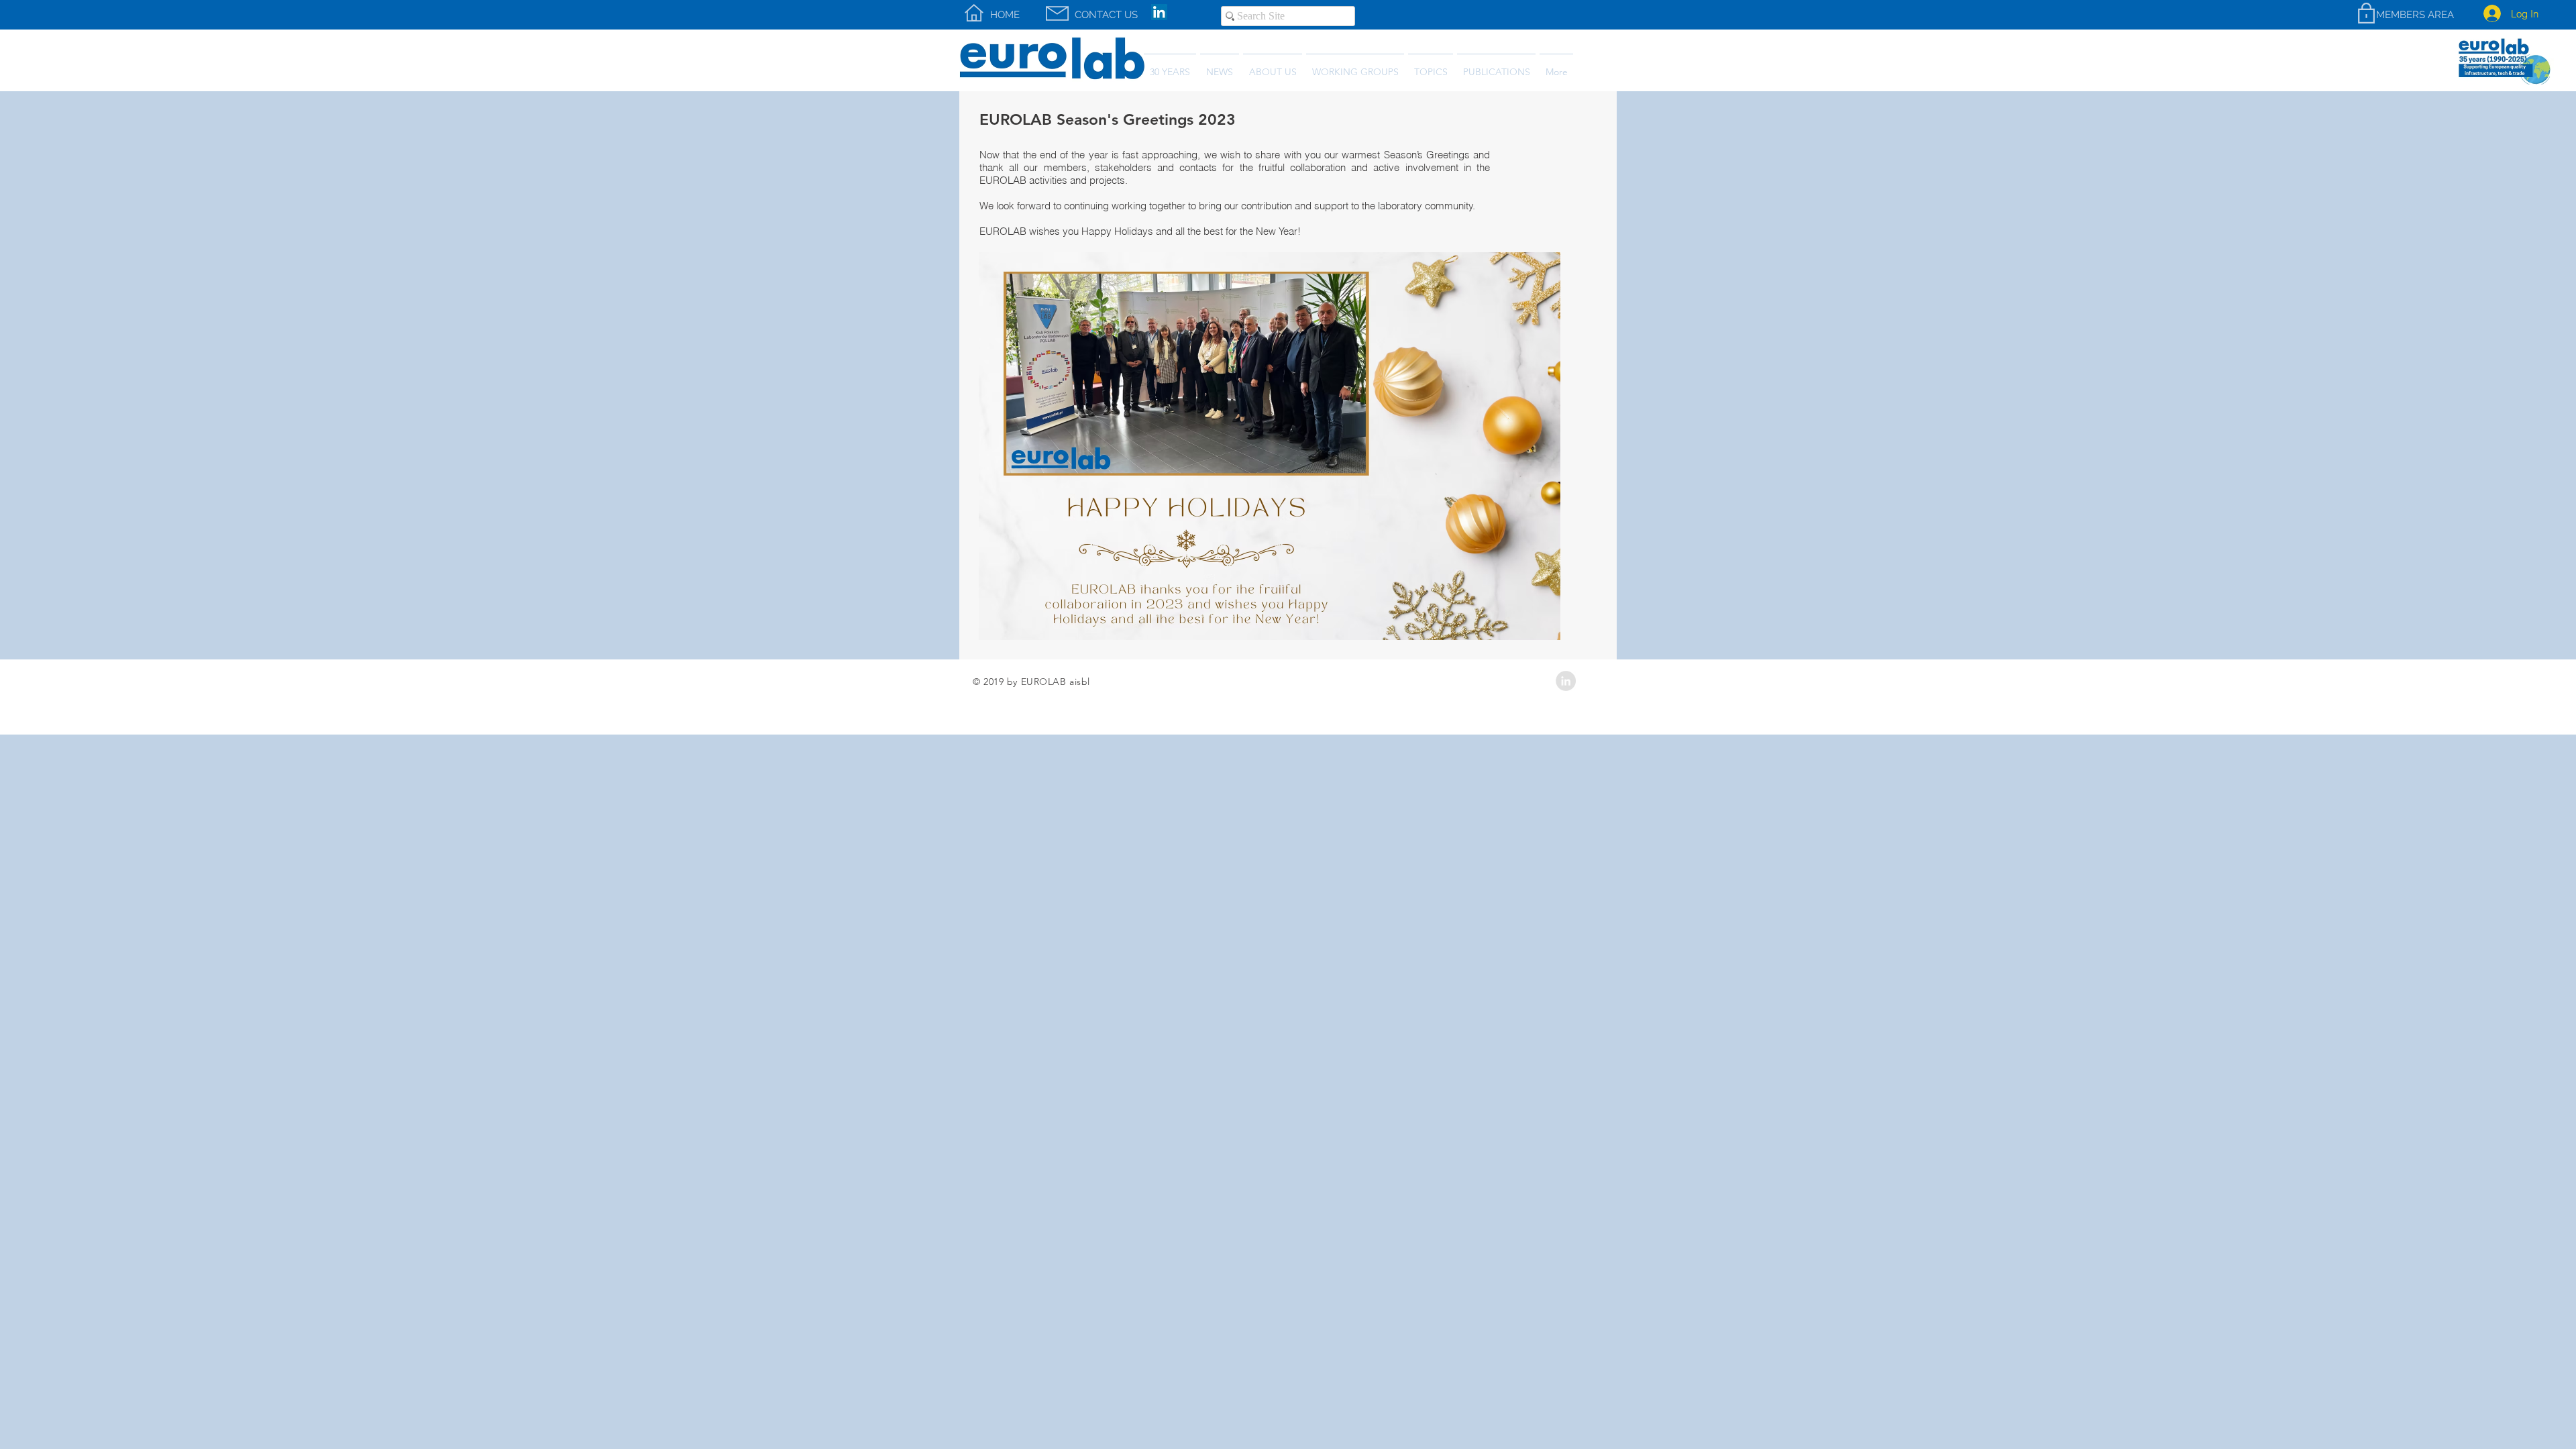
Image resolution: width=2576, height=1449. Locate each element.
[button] (1496, 66)
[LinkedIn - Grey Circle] (1566, 681)
